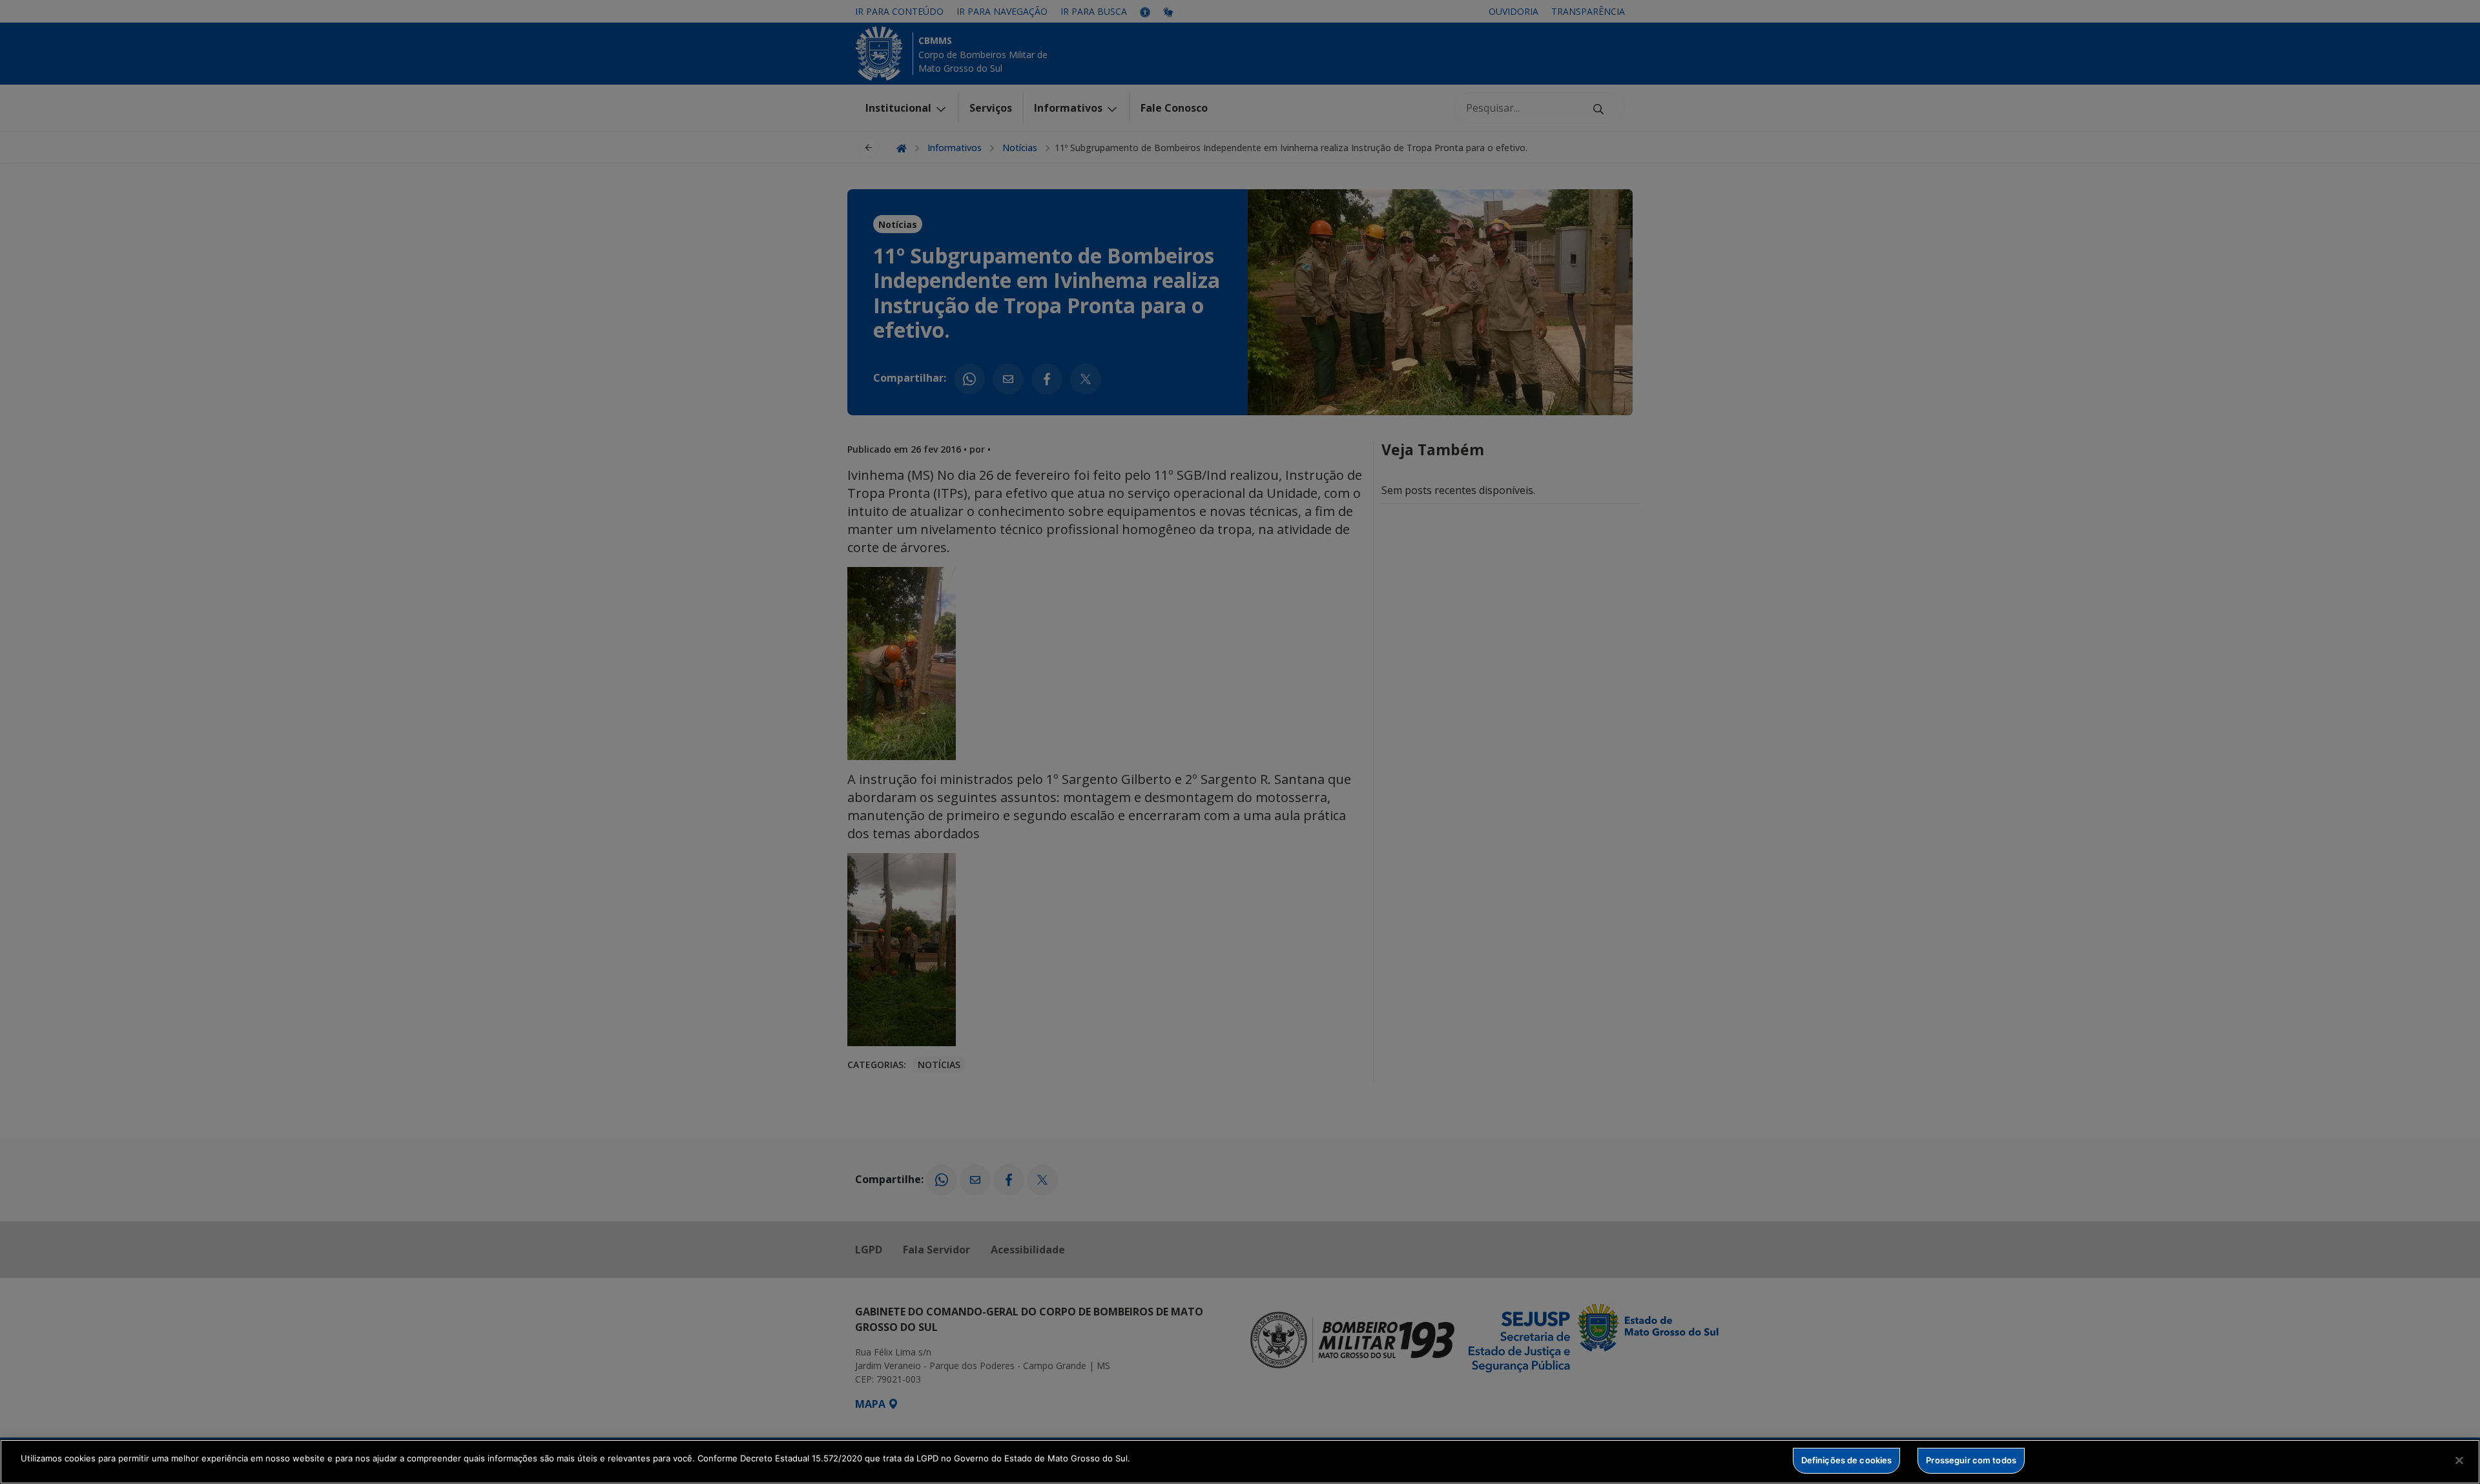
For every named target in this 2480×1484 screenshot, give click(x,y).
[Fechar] (2459, 1460)
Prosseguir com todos (1971, 1460)
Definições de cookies (1847, 1460)
